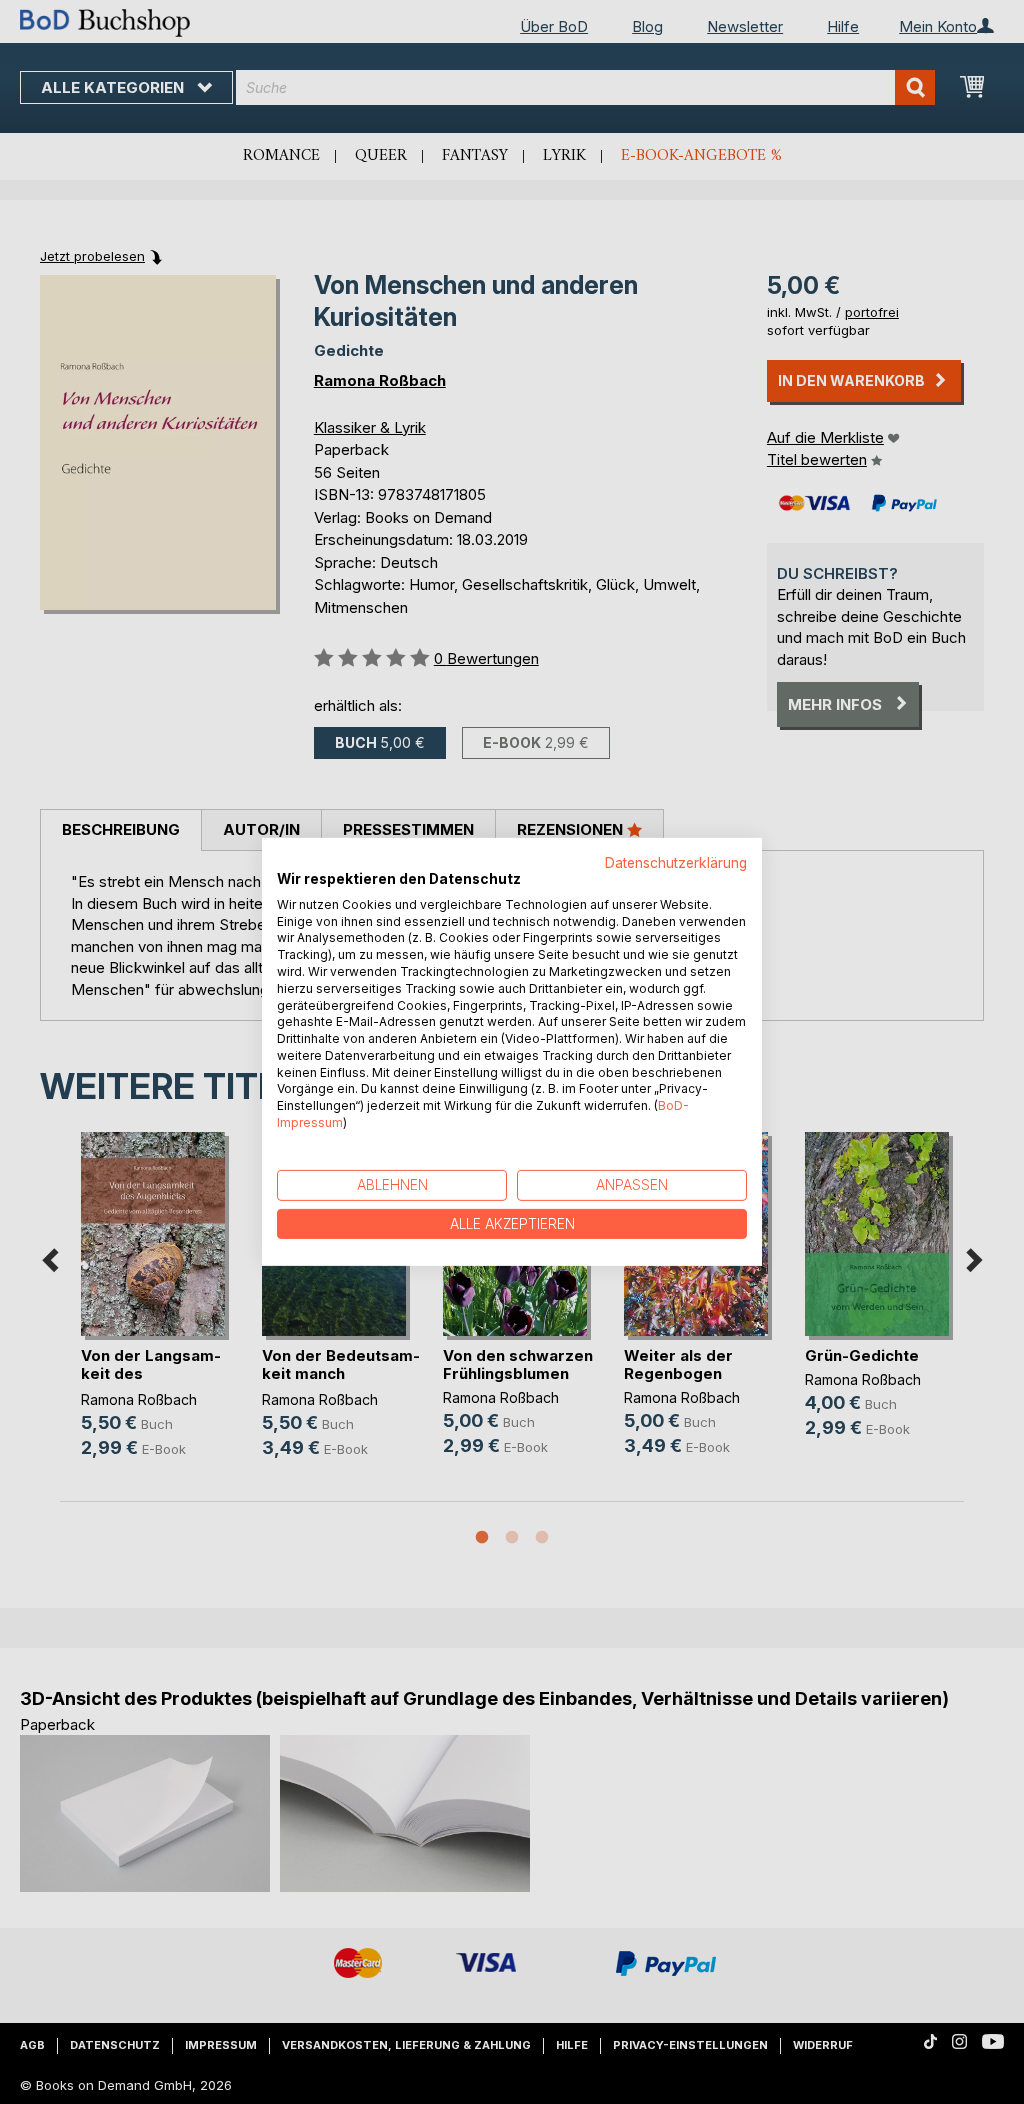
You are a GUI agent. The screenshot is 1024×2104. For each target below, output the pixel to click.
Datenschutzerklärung (676, 863)
